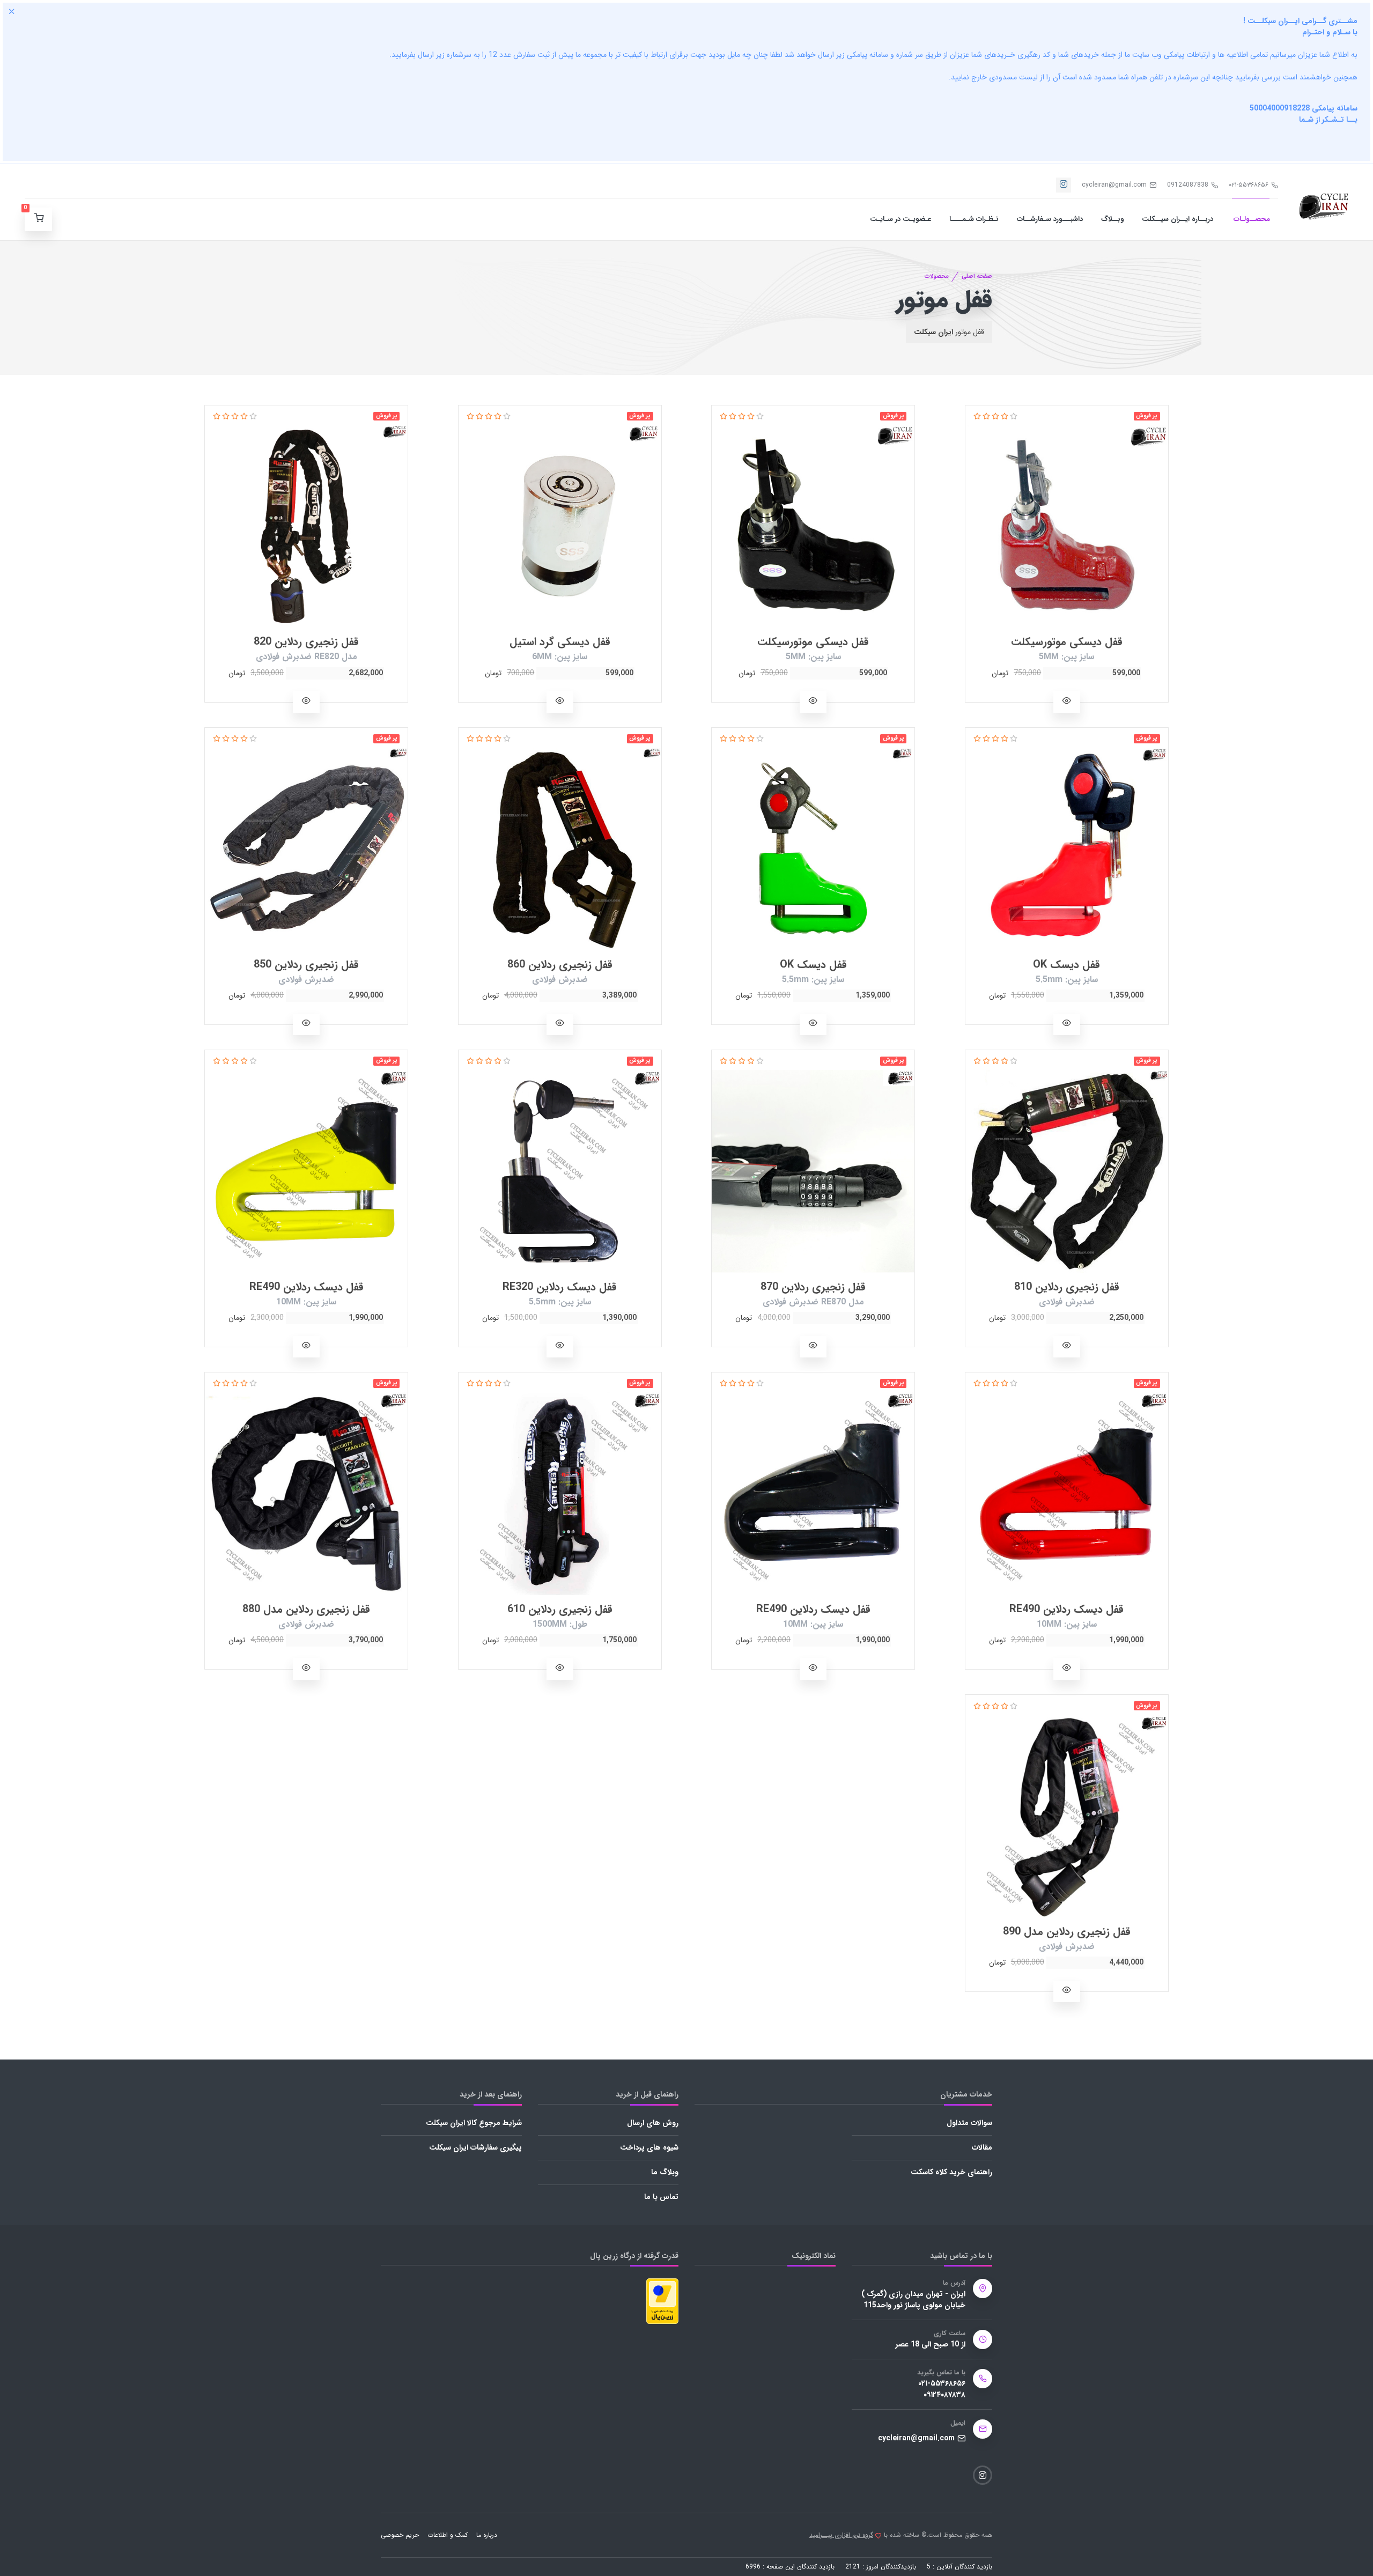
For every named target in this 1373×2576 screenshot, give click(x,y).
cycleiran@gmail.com (1114, 185)
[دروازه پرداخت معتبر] (662, 2300)
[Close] (12, 11)
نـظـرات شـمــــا (974, 219)
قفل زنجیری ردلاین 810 (1067, 1287)
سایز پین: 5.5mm (1067, 980)
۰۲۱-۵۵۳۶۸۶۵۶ (1249, 185)
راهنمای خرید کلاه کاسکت (951, 2172)
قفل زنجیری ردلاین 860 (560, 965)
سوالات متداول (969, 2123)
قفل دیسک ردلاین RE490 (307, 1287)
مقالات (982, 2147)
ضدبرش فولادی (560, 980)
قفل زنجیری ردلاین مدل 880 (306, 1609)
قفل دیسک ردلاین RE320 (560, 1287)
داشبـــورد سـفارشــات (1050, 219)
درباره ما (487, 2535)
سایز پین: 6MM (560, 657)
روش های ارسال (653, 2123)
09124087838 (1188, 185)
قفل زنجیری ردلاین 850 (306, 965)
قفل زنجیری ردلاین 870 (813, 1287)
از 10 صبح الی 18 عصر (931, 2345)
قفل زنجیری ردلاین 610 (560, 1609)
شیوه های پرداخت (649, 2147)
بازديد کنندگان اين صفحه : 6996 (790, 2567)
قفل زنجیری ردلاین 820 (306, 642)
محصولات (937, 276)
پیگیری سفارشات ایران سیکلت (475, 2147)
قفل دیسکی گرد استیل (560, 642)
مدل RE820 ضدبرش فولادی (307, 657)
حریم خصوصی (400, 2535)
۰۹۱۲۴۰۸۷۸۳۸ (944, 2395)
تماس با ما (661, 2197)
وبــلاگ (1112, 219)
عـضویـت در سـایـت (900, 219)
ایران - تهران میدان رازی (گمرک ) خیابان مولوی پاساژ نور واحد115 (913, 2300)
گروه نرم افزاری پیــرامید (841, 2535)
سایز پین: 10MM (306, 1302)
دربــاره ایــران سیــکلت (1178, 219)
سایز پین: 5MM (1066, 657)
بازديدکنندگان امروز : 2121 (881, 2567)
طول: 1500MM (560, 1624)
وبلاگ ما (665, 2172)
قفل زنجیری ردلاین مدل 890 (1067, 1932)
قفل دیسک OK (1066, 965)
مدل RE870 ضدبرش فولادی (813, 1302)
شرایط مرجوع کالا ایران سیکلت (474, 2123)
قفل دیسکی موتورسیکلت (1067, 642)
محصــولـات (1251, 219)
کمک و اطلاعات (448, 2535)
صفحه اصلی (977, 276)
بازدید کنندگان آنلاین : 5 (959, 2567)
